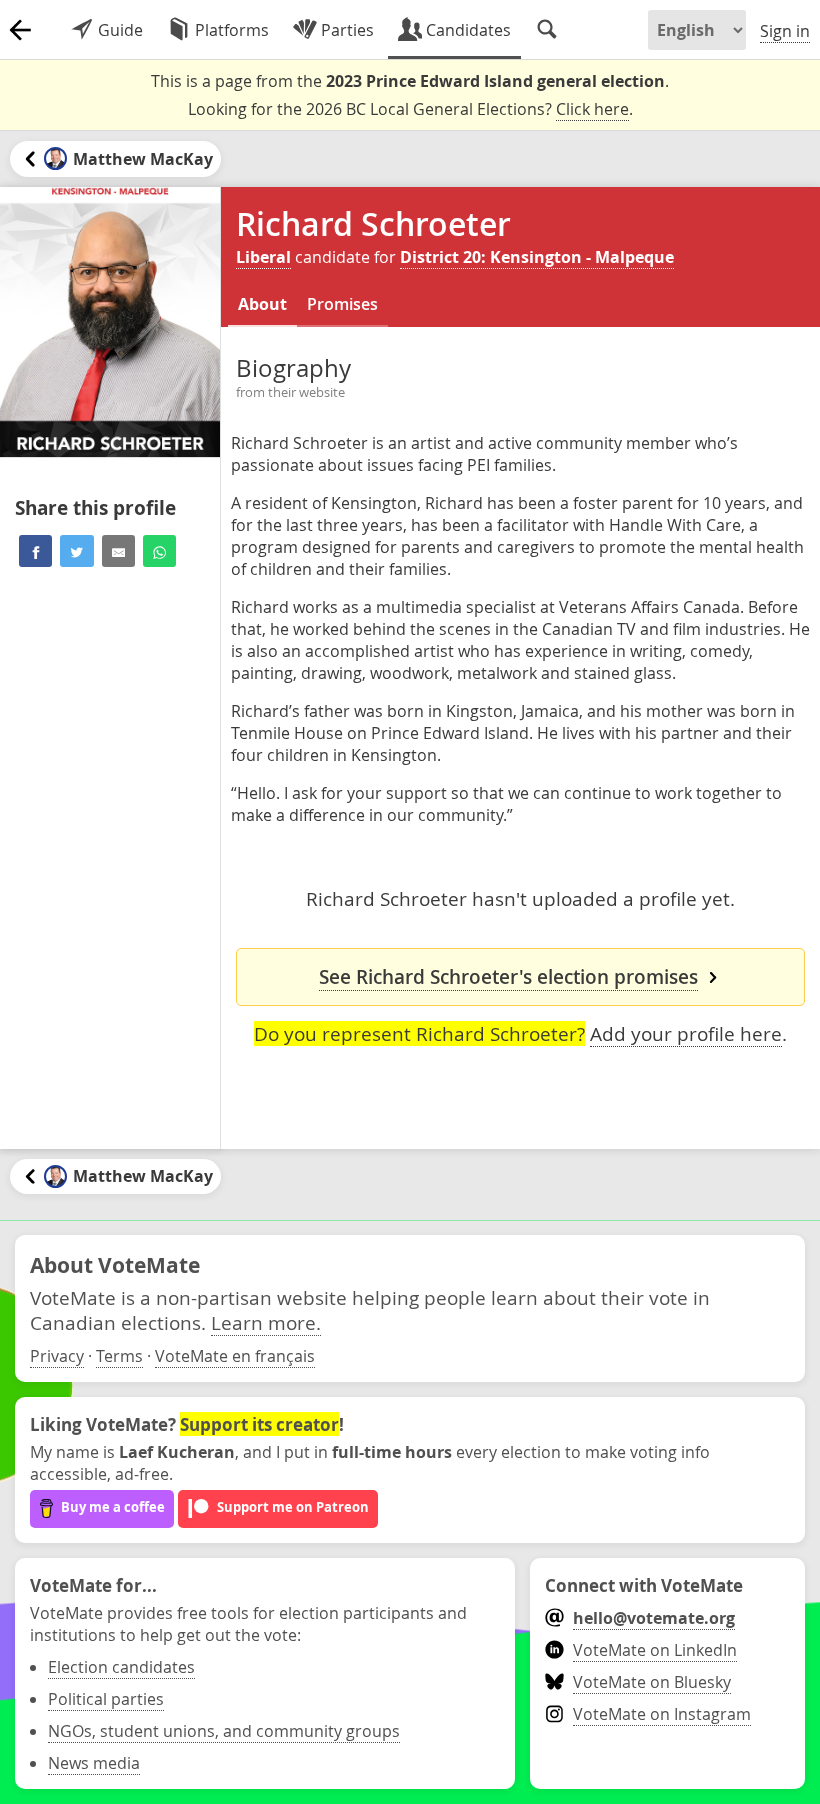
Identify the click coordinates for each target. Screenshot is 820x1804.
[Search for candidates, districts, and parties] (547, 30)
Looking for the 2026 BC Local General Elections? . (410, 109)
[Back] (20, 30)
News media (94, 1763)
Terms (119, 1356)
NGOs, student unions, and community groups (224, 1731)
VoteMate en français (235, 1356)
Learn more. (266, 1322)
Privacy (57, 1356)
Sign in (785, 31)
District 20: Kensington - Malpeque (537, 257)
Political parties (106, 1699)
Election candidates (121, 1667)
